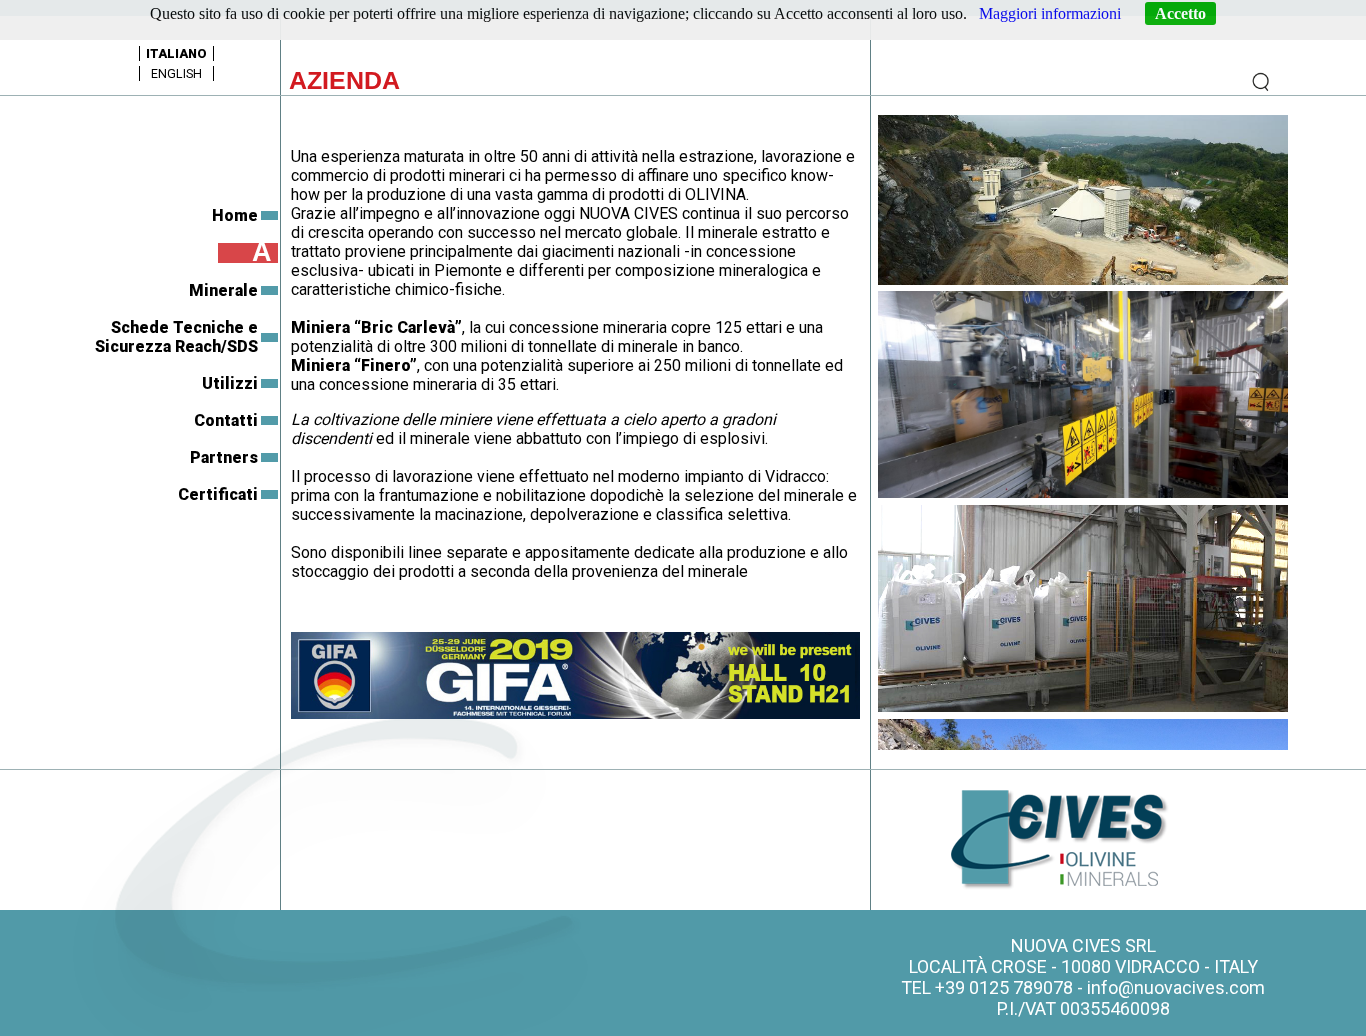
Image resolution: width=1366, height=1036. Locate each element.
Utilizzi (230, 383)
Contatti (226, 420)
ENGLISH (176, 73)
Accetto (1180, 13)
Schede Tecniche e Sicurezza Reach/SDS (176, 337)
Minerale (223, 290)
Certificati (218, 494)
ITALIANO (176, 53)
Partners (224, 457)
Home (235, 215)
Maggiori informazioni (1050, 13)
